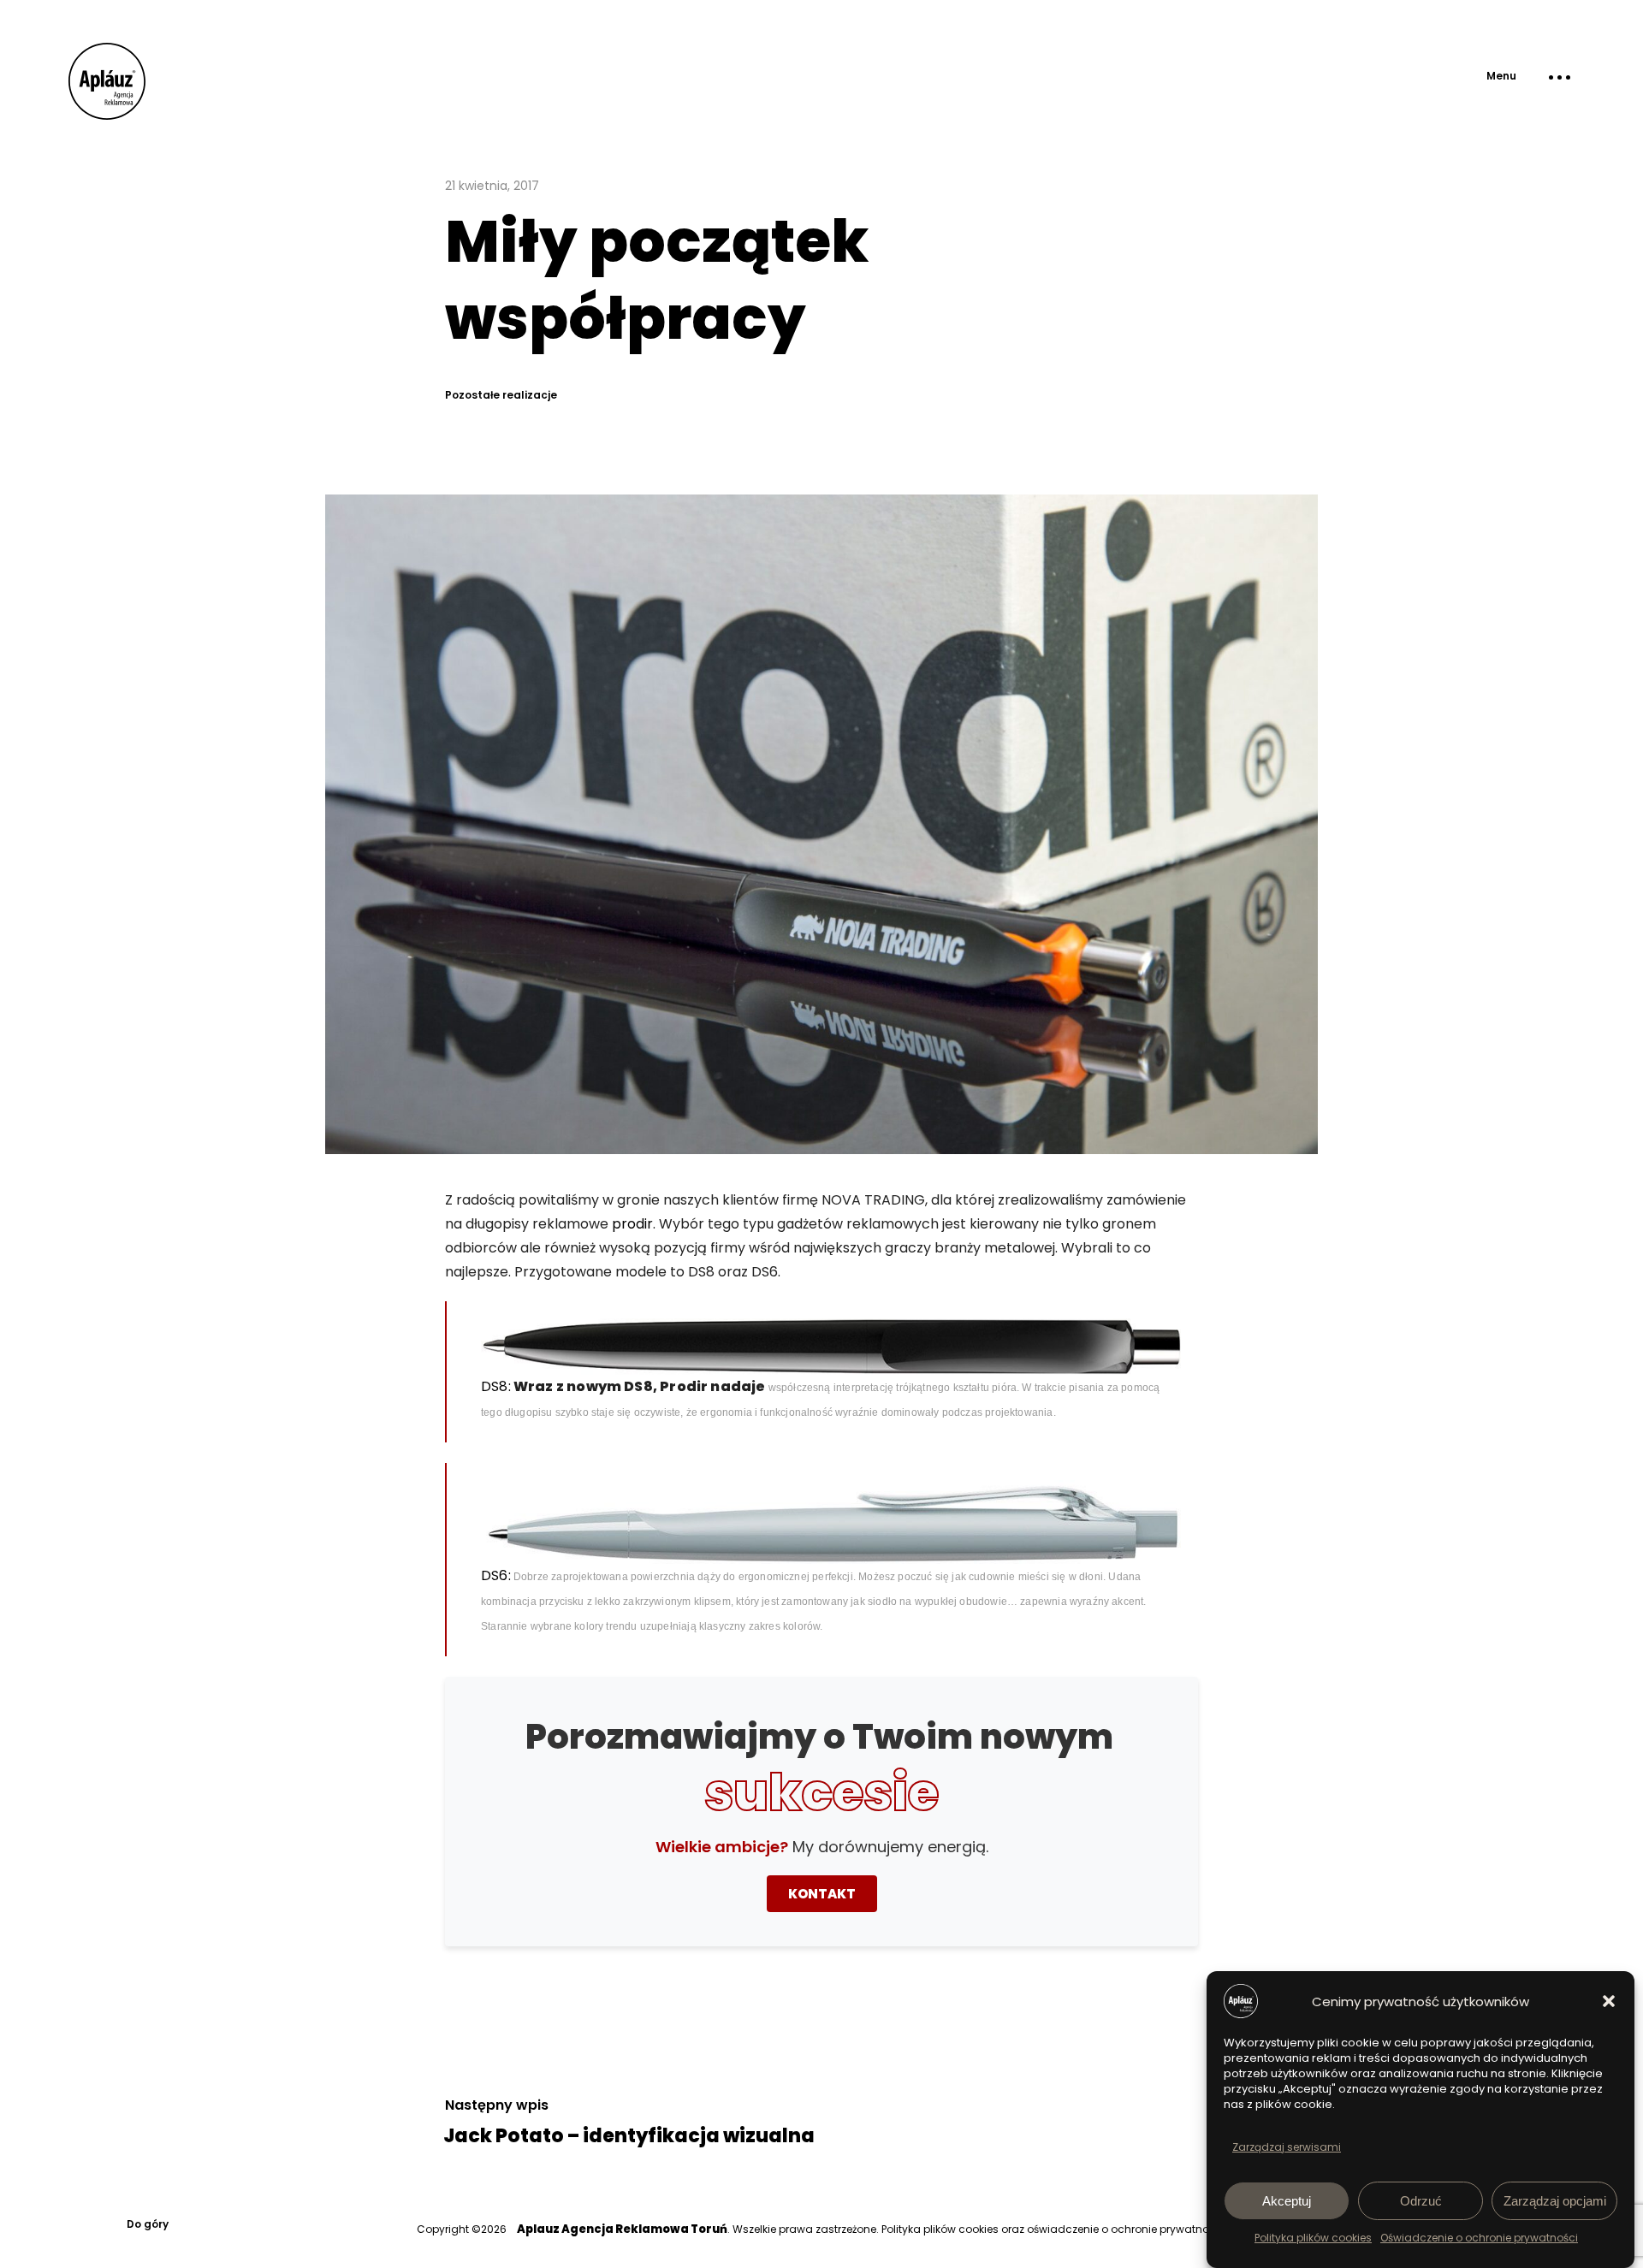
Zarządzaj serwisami (1287, 2147)
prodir (632, 1224)
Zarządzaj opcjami (1555, 2201)
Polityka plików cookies (1313, 2238)
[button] (1609, 2001)
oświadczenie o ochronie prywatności (1125, 2229)
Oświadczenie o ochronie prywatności (1479, 2238)
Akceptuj (1287, 2201)
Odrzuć (1421, 2201)
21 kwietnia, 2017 (492, 186)
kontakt (822, 1894)
